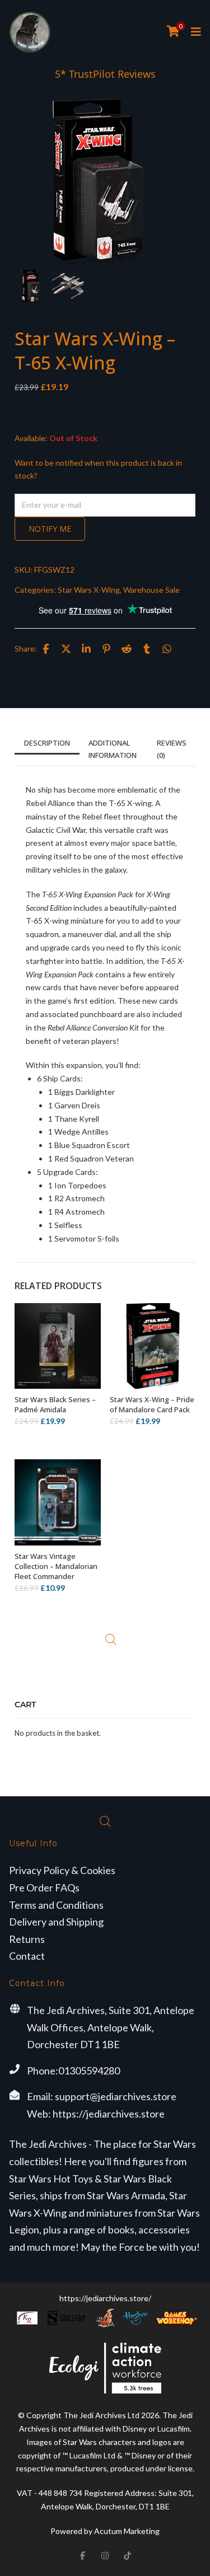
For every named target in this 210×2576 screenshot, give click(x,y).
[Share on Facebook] (46, 649)
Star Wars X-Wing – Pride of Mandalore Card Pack (152, 1404)
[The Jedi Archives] (30, 32)
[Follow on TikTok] (128, 2556)
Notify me (50, 529)
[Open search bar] (111, 1640)
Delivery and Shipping (56, 1922)
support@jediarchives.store (116, 2096)
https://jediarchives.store (109, 2114)
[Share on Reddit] (127, 649)
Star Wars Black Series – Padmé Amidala (55, 1404)
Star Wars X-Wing (89, 590)
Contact (27, 1956)
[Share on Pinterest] (106, 649)
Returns (27, 1939)
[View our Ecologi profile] (105, 2368)
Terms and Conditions (56, 1905)
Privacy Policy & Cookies (62, 1870)
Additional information (113, 749)
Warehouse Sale (151, 590)
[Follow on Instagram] (105, 2556)
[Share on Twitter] (66, 649)
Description (47, 743)
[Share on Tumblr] (147, 649)
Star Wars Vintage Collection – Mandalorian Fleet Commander (56, 1566)
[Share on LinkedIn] (86, 649)
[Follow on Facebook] (83, 2556)
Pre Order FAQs (44, 1887)
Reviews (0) (172, 749)
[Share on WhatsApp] (167, 649)
